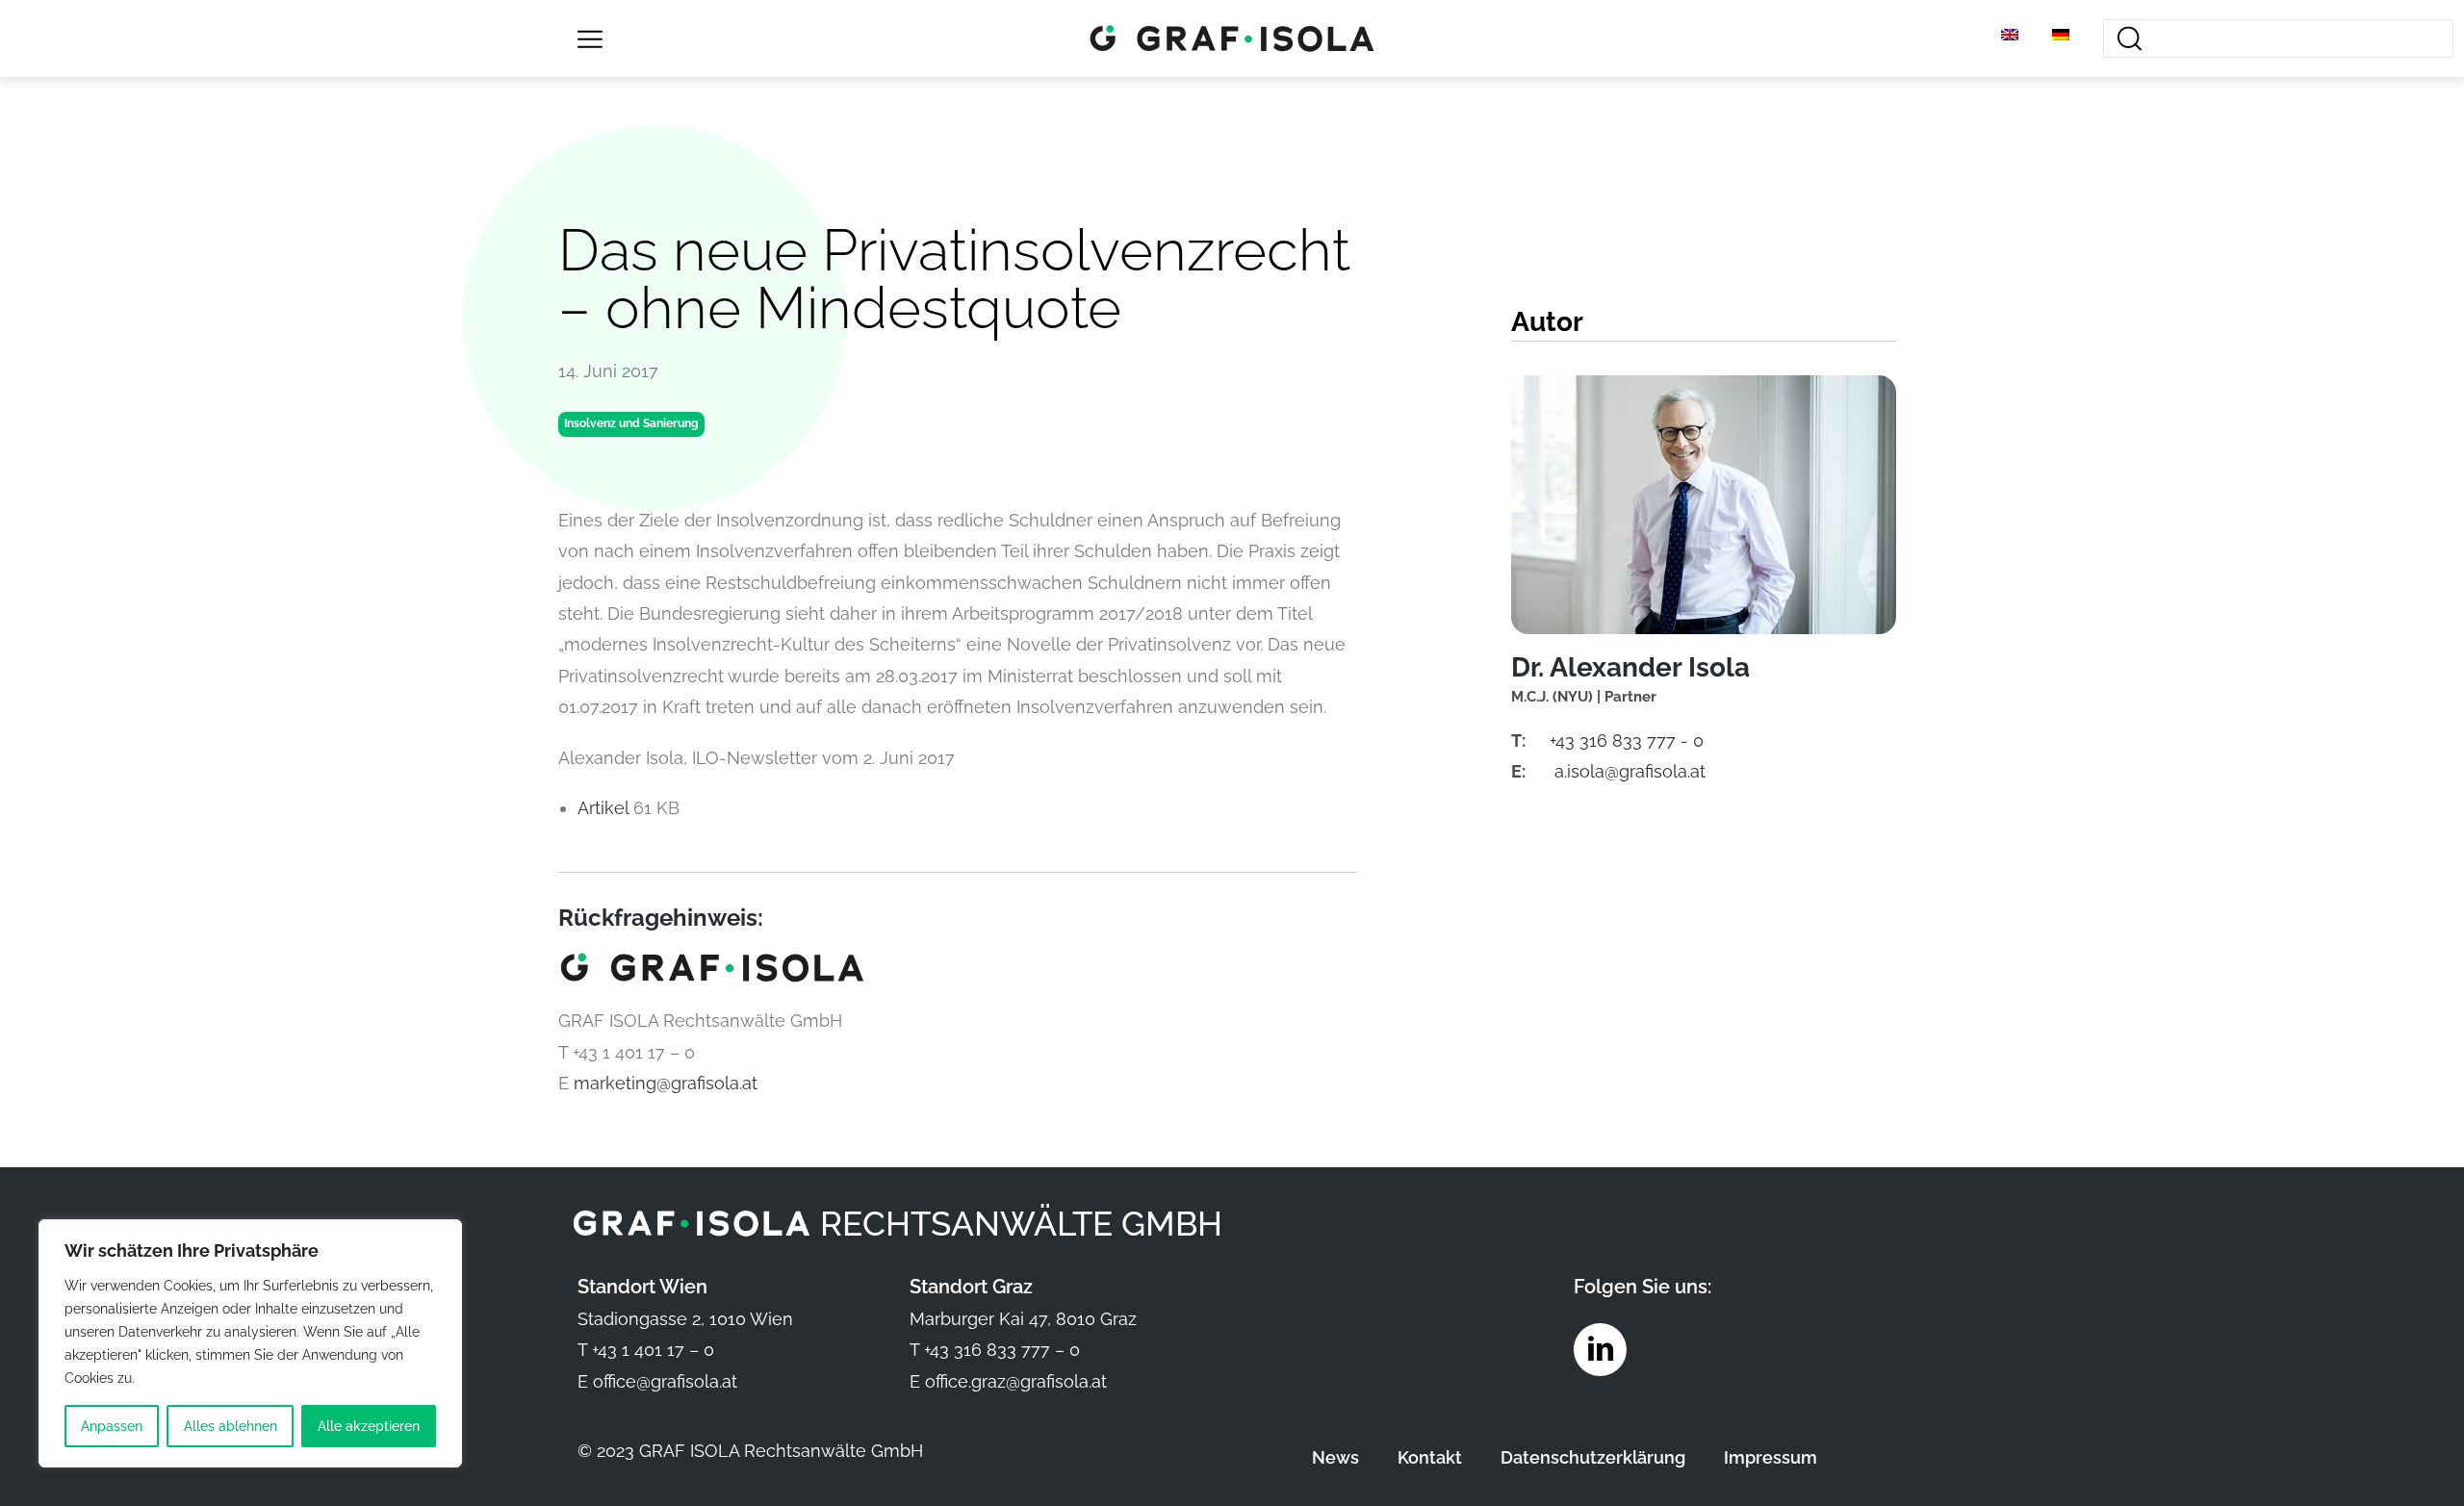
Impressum (1771, 1457)
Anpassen (112, 1426)
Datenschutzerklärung (1593, 1457)
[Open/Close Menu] (590, 39)
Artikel (605, 808)
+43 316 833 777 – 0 (1002, 1350)
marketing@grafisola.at (666, 1083)
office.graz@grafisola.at (1016, 1381)
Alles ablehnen (231, 1426)
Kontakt (1430, 1457)
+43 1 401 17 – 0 (653, 1350)
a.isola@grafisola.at (1630, 771)
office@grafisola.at (665, 1381)
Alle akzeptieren (369, 1426)
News (1335, 1457)
